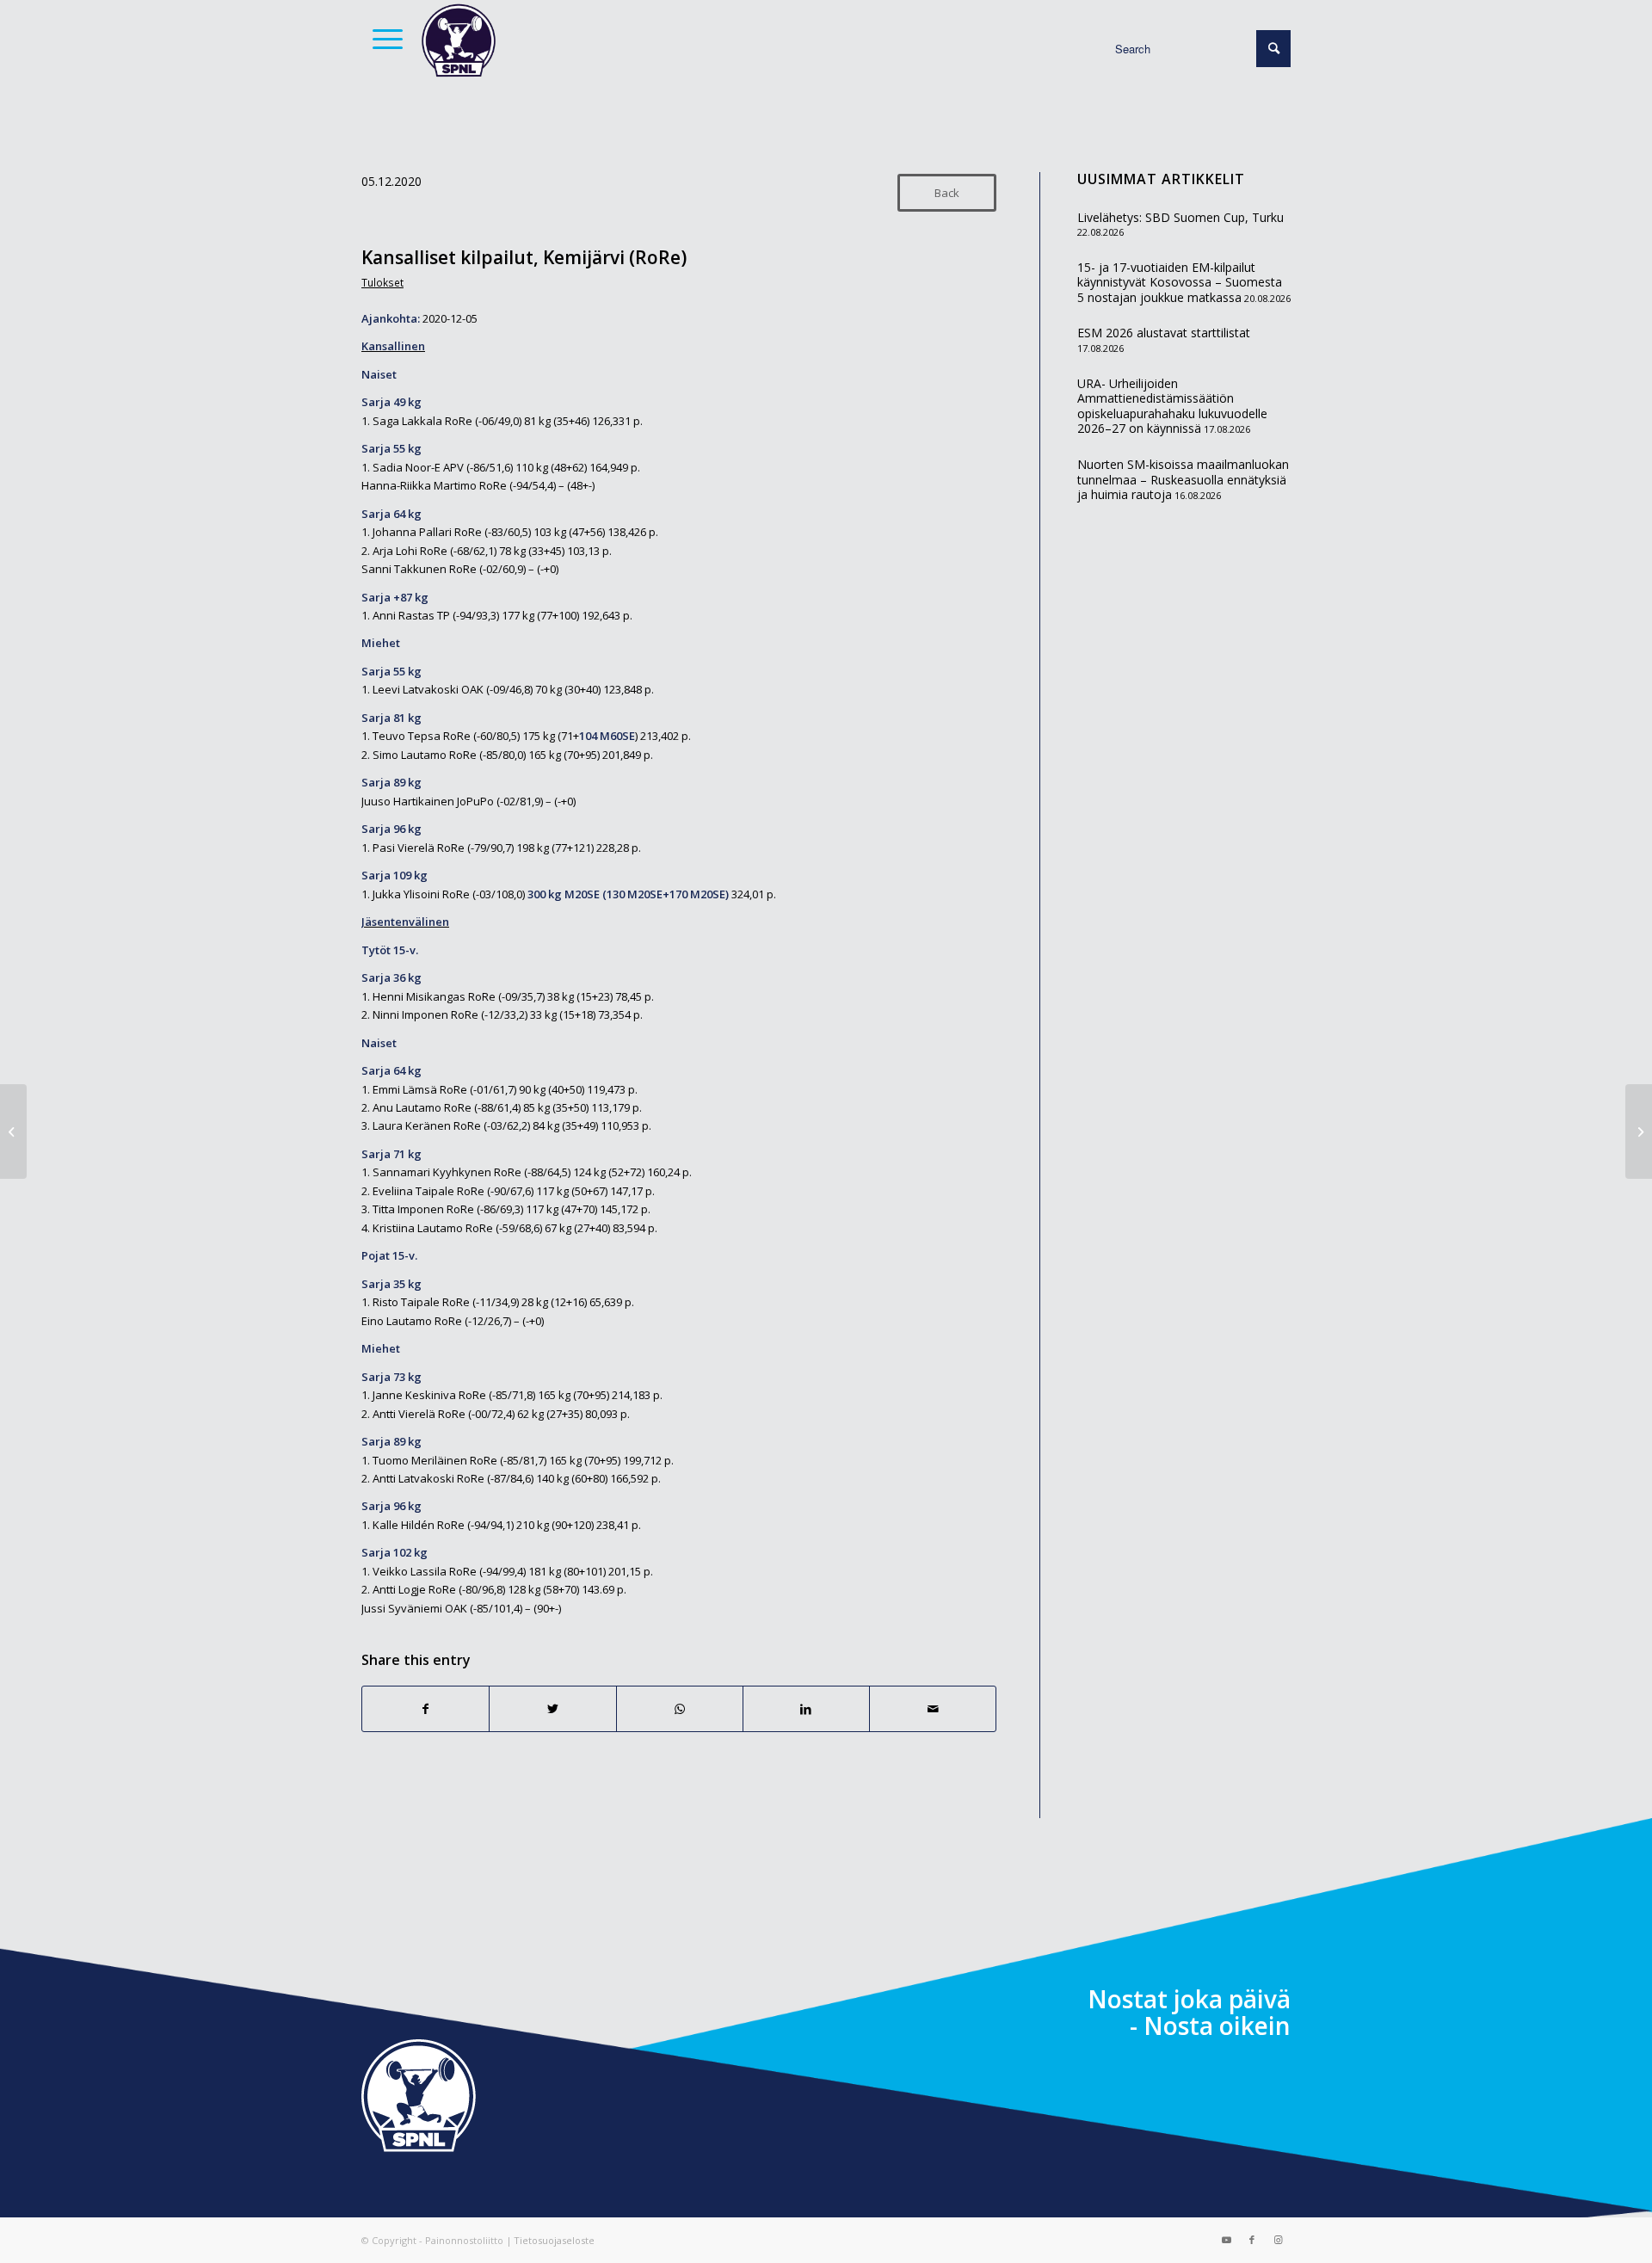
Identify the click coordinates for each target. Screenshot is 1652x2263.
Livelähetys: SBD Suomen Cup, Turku (1180, 217)
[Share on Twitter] (552, 1709)
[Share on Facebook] (425, 1709)
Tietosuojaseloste (554, 2240)
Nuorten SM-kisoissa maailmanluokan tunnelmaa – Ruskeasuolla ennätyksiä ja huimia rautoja (1183, 479)
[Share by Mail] (933, 1709)
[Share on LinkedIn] (806, 1709)
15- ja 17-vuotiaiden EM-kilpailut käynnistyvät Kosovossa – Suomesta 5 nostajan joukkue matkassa (1180, 282)
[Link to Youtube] (1226, 2240)
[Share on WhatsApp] (680, 1709)
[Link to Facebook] (1252, 2240)
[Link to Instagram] (1278, 2240)
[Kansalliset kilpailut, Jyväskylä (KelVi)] (13, 1131)
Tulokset (382, 282)
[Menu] (382, 39)
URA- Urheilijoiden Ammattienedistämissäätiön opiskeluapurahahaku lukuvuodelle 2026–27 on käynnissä (1172, 406)
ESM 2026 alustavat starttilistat (1164, 333)
